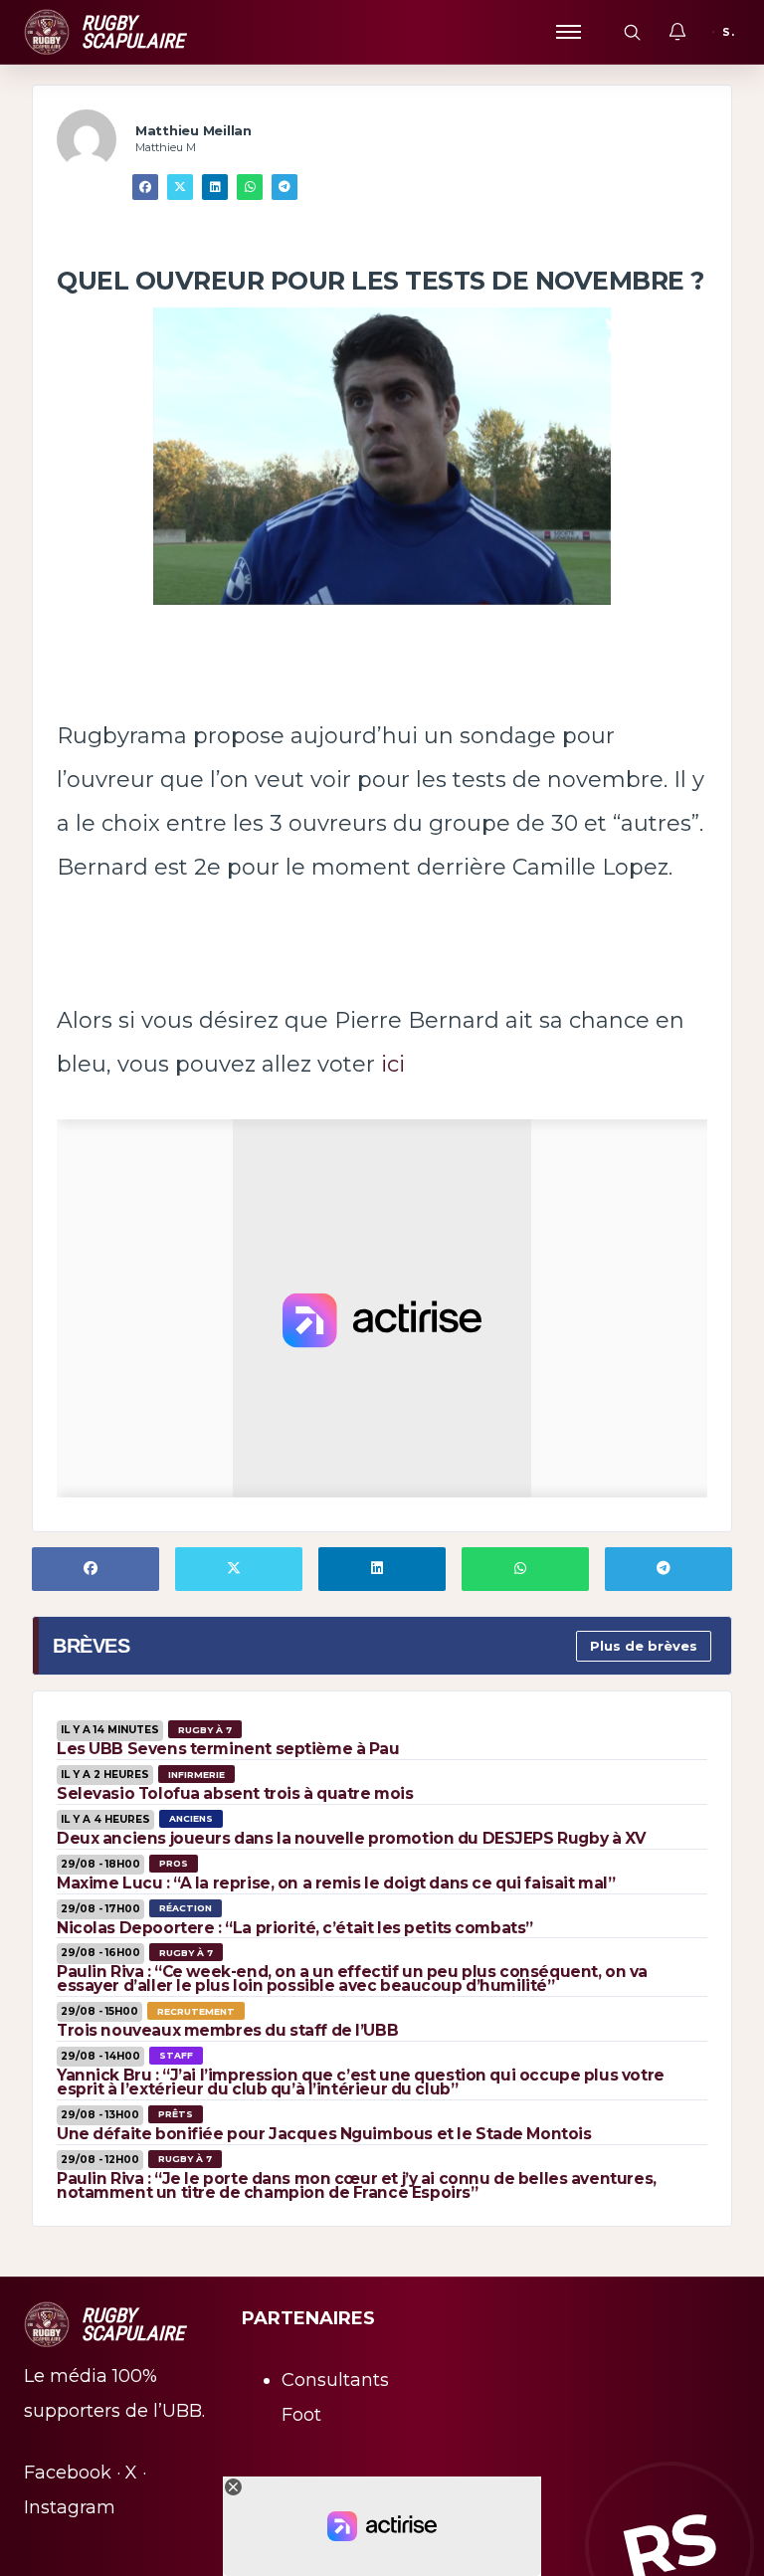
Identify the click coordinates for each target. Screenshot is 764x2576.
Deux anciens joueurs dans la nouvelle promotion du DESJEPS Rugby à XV (351, 1838)
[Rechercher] (632, 32)
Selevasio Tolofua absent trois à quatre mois (235, 1793)
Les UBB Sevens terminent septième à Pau (228, 1749)
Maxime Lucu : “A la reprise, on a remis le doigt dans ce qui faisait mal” (336, 1883)
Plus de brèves (644, 1646)
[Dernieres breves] (677, 32)
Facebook (68, 2473)
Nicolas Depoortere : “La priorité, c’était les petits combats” (295, 1928)
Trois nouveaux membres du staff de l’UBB (227, 2030)
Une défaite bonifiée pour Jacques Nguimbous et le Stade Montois (324, 2134)
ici (393, 1064)
